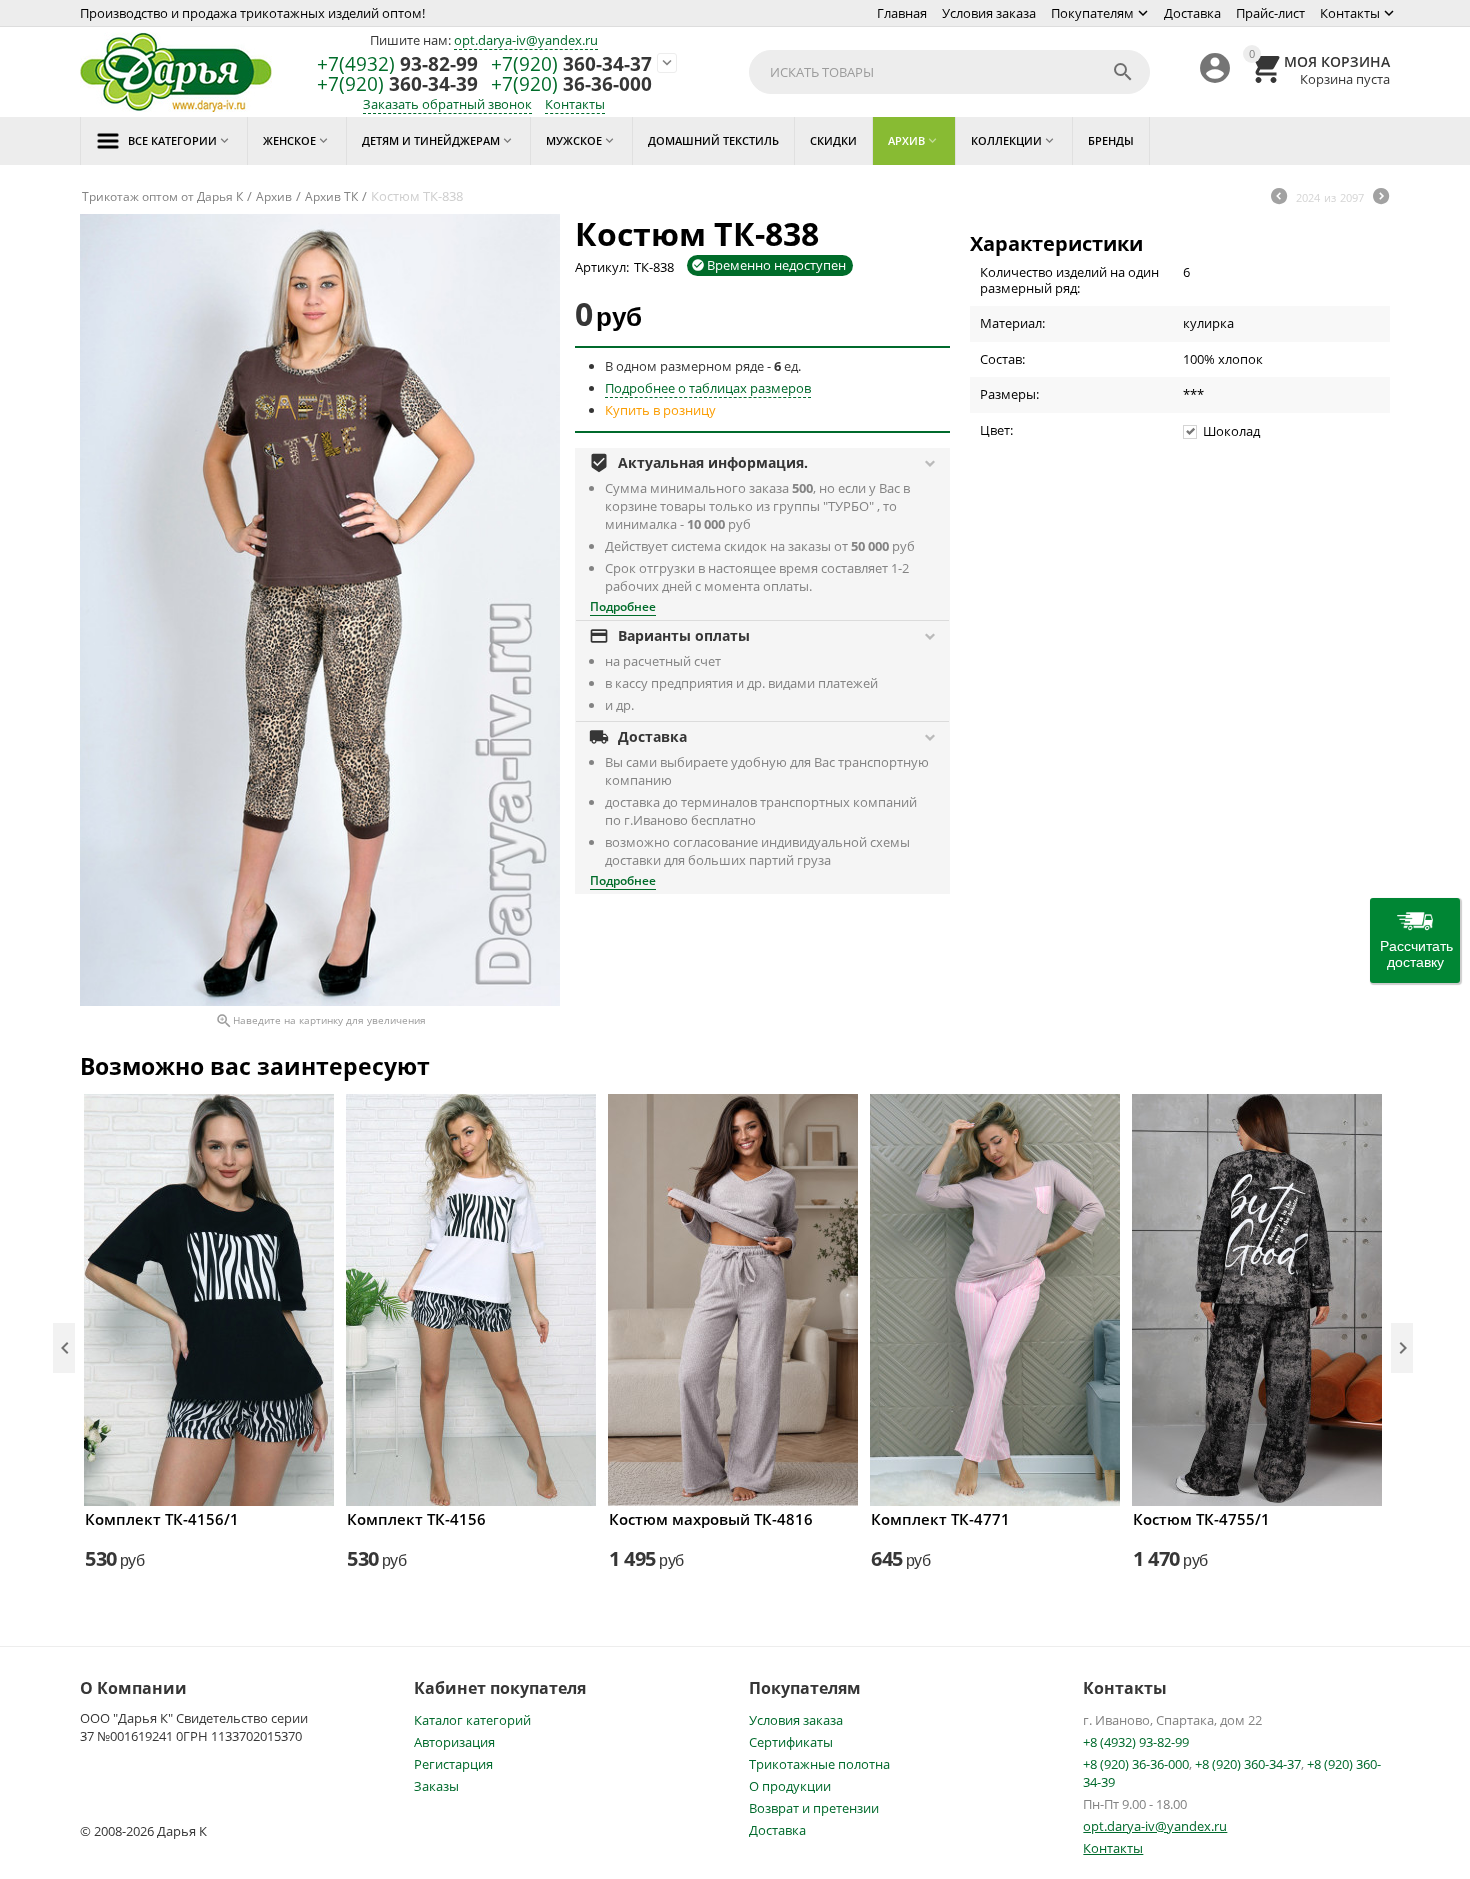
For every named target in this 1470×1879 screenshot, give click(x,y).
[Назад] (1279, 198)
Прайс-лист (1270, 13)
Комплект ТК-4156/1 (162, 1519)
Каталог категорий (472, 1720)
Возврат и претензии (814, 1808)
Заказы (436, 1786)
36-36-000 (571, 84)
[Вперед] (1381, 198)
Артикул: (602, 267)
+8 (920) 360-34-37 (1248, 1764)
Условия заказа (989, 13)
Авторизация (454, 1742)
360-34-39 (397, 84)
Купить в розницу (660, 410)
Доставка (1192, 13)
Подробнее (623, 606)
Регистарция (453, 1764)
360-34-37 (571, 64)
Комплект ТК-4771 (940, 1519)
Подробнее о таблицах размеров (708, 388)
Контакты (1350, 13)
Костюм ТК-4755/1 (1201, 1519)
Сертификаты (791, 1742)
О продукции (790, 1786)
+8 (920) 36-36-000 (1136, 1764)
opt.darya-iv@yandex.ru (526, 40)
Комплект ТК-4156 (416, 1519)
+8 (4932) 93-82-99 (1136, 1742)
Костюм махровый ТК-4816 (711, 1519)
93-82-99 (397, 64)
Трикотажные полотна (819, 1764)
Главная (902, 13)
